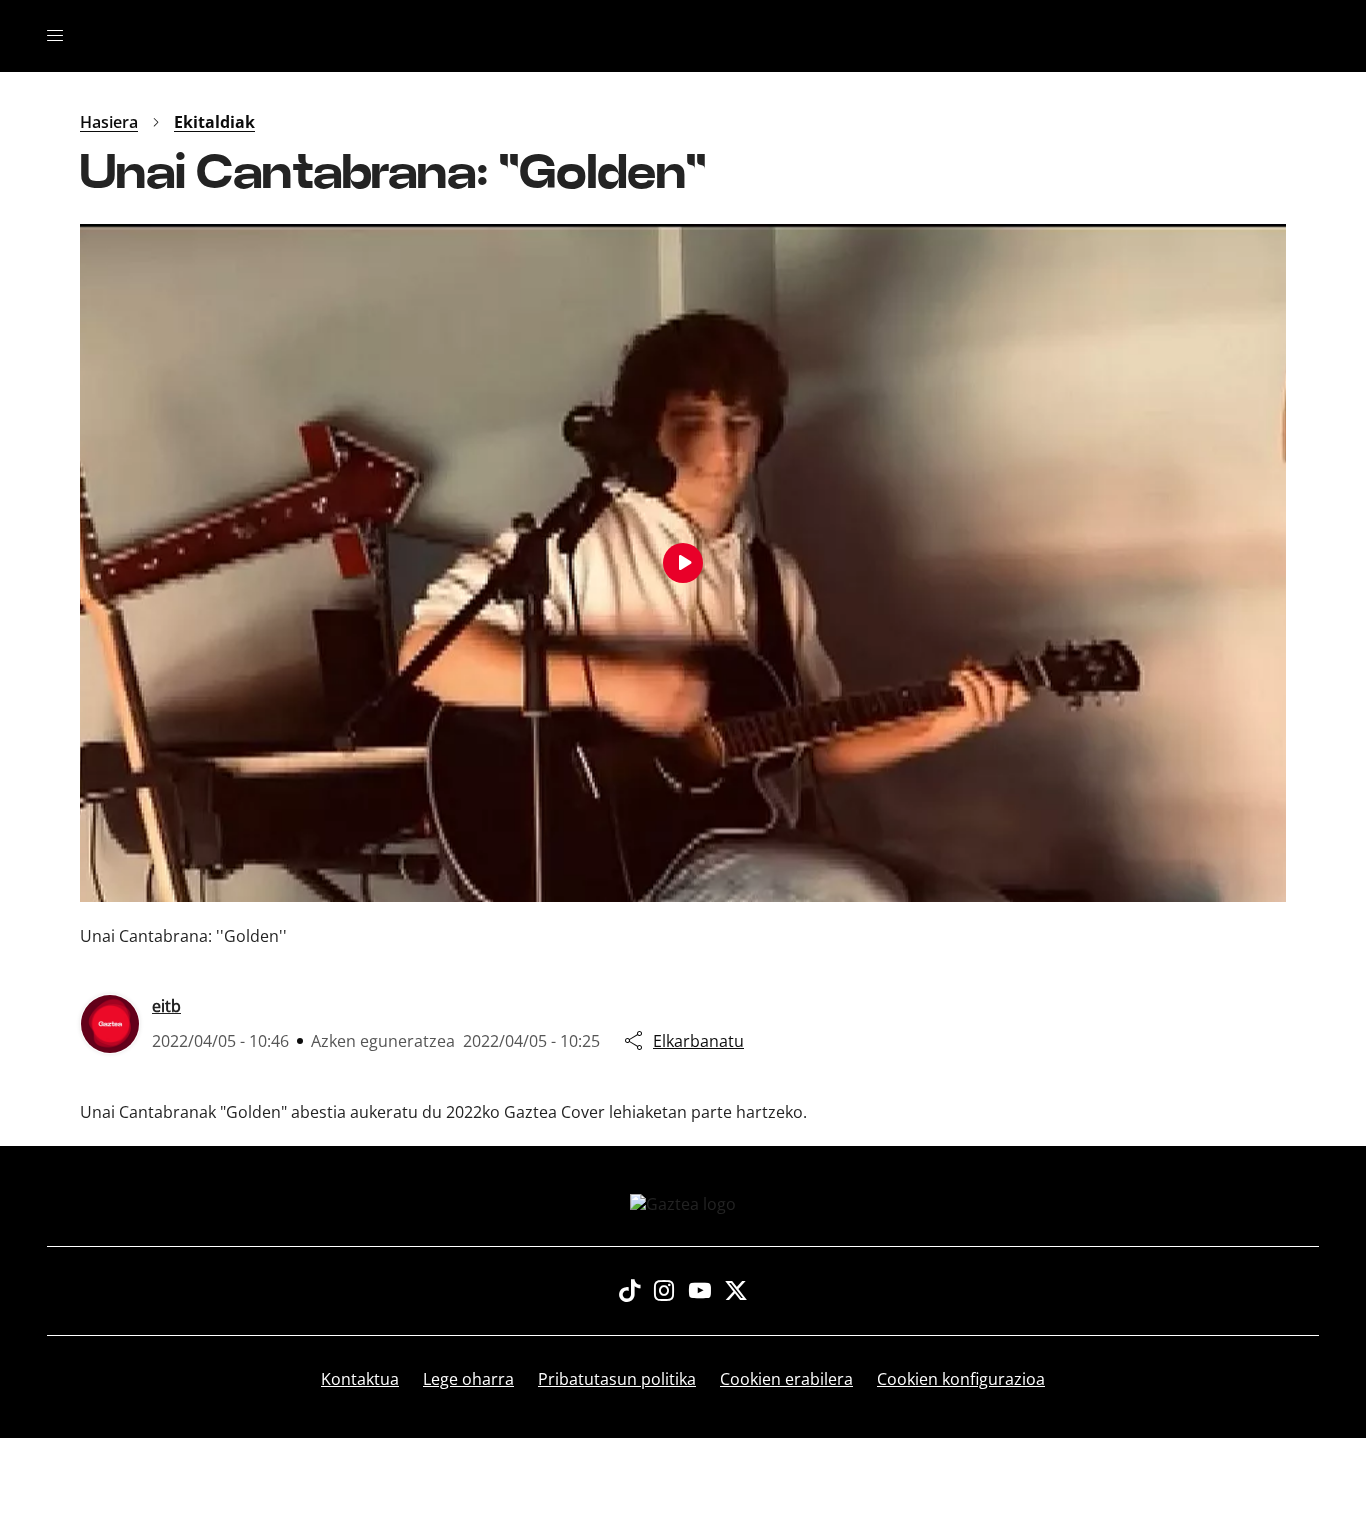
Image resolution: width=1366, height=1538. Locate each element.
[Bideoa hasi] (683, 563)
